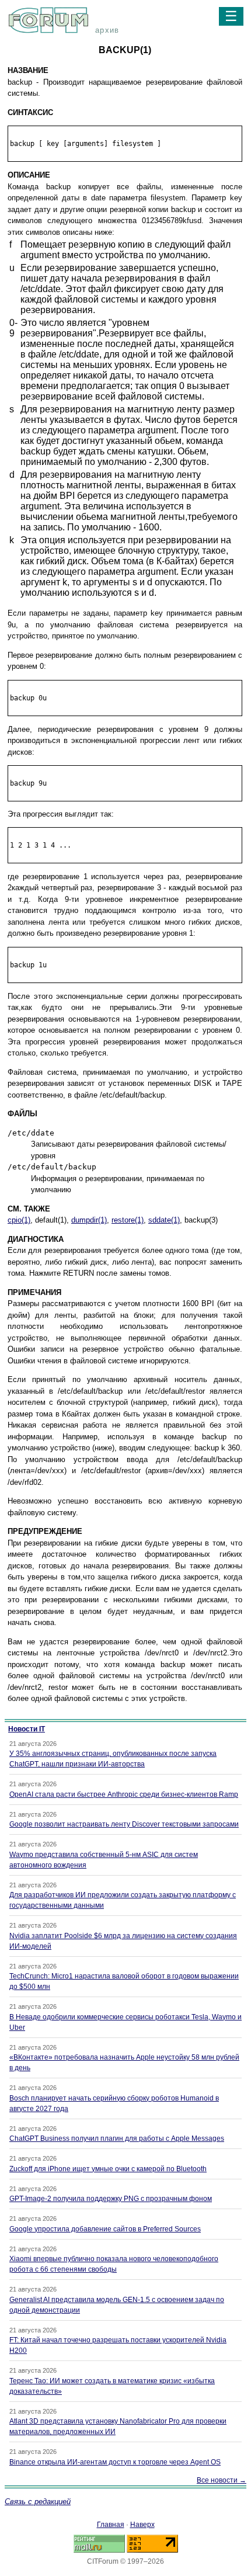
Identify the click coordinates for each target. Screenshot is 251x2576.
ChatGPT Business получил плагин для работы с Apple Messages (117, 2138)
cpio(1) (19, 1220)
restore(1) (128, 1220)
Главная (111, 2525)
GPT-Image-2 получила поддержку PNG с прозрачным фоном (111, 2199)
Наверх (142, 2525)
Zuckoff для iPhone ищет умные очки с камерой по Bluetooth (108, 2169)
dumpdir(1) (89, 1220)
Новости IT (27, 1729)
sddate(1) (164, 1220)
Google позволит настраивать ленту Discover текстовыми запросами (124, 1824)
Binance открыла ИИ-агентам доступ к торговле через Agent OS (115, 2462)
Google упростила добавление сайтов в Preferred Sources (105, 2229)
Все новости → (222, 2480)
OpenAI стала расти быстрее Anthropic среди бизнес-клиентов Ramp (124, 1794)
